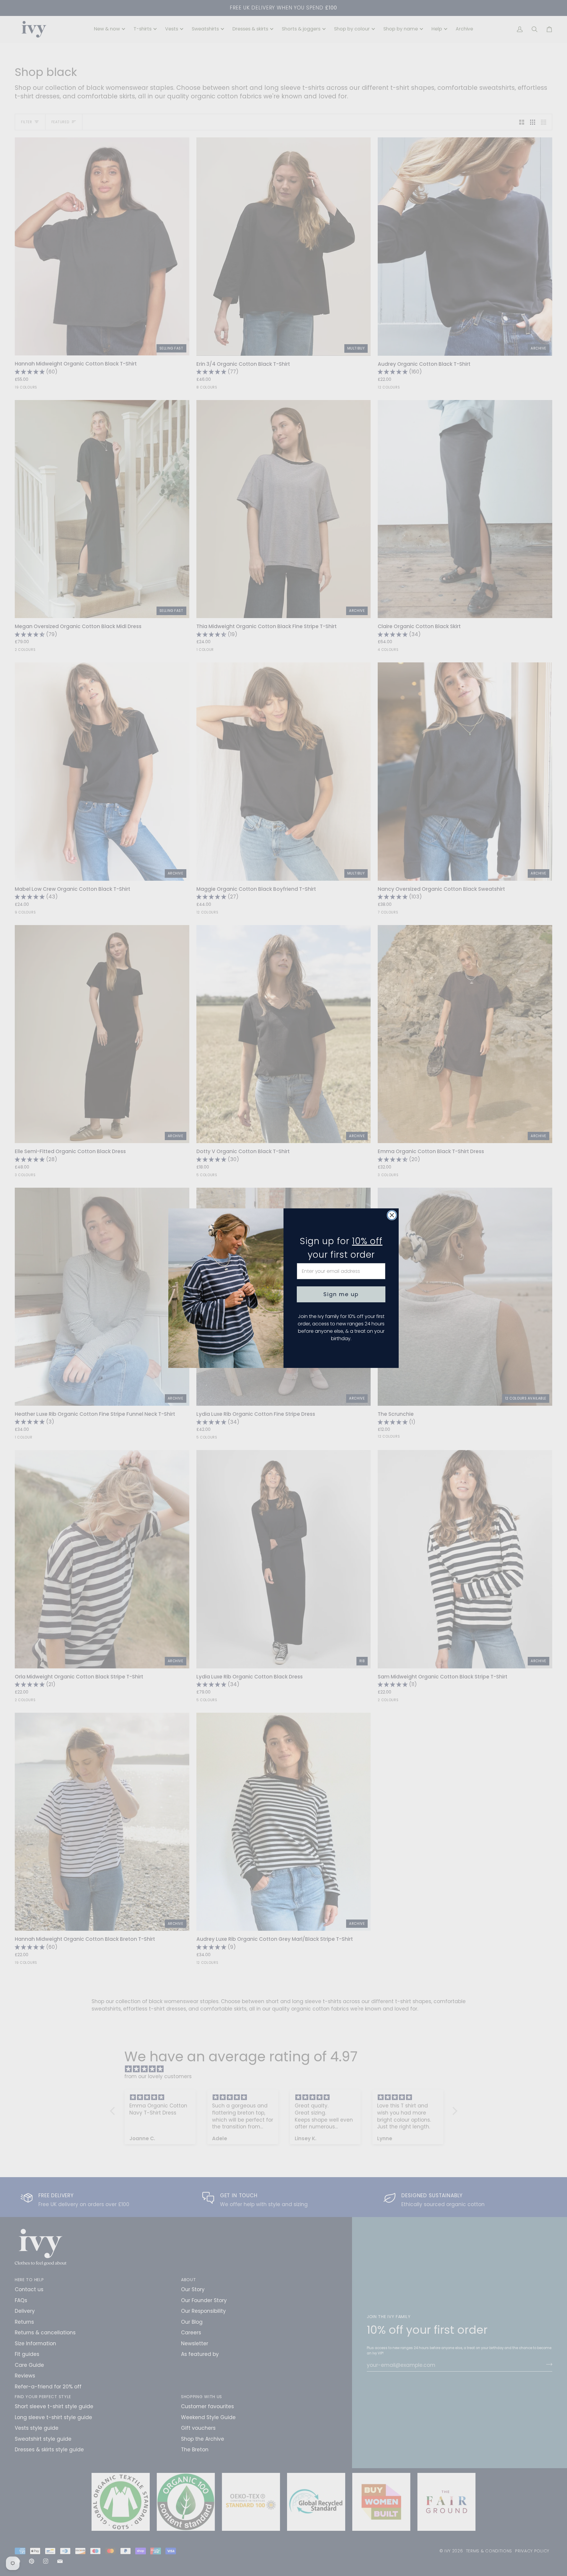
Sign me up (341, 1294)
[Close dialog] (392, 1215)
